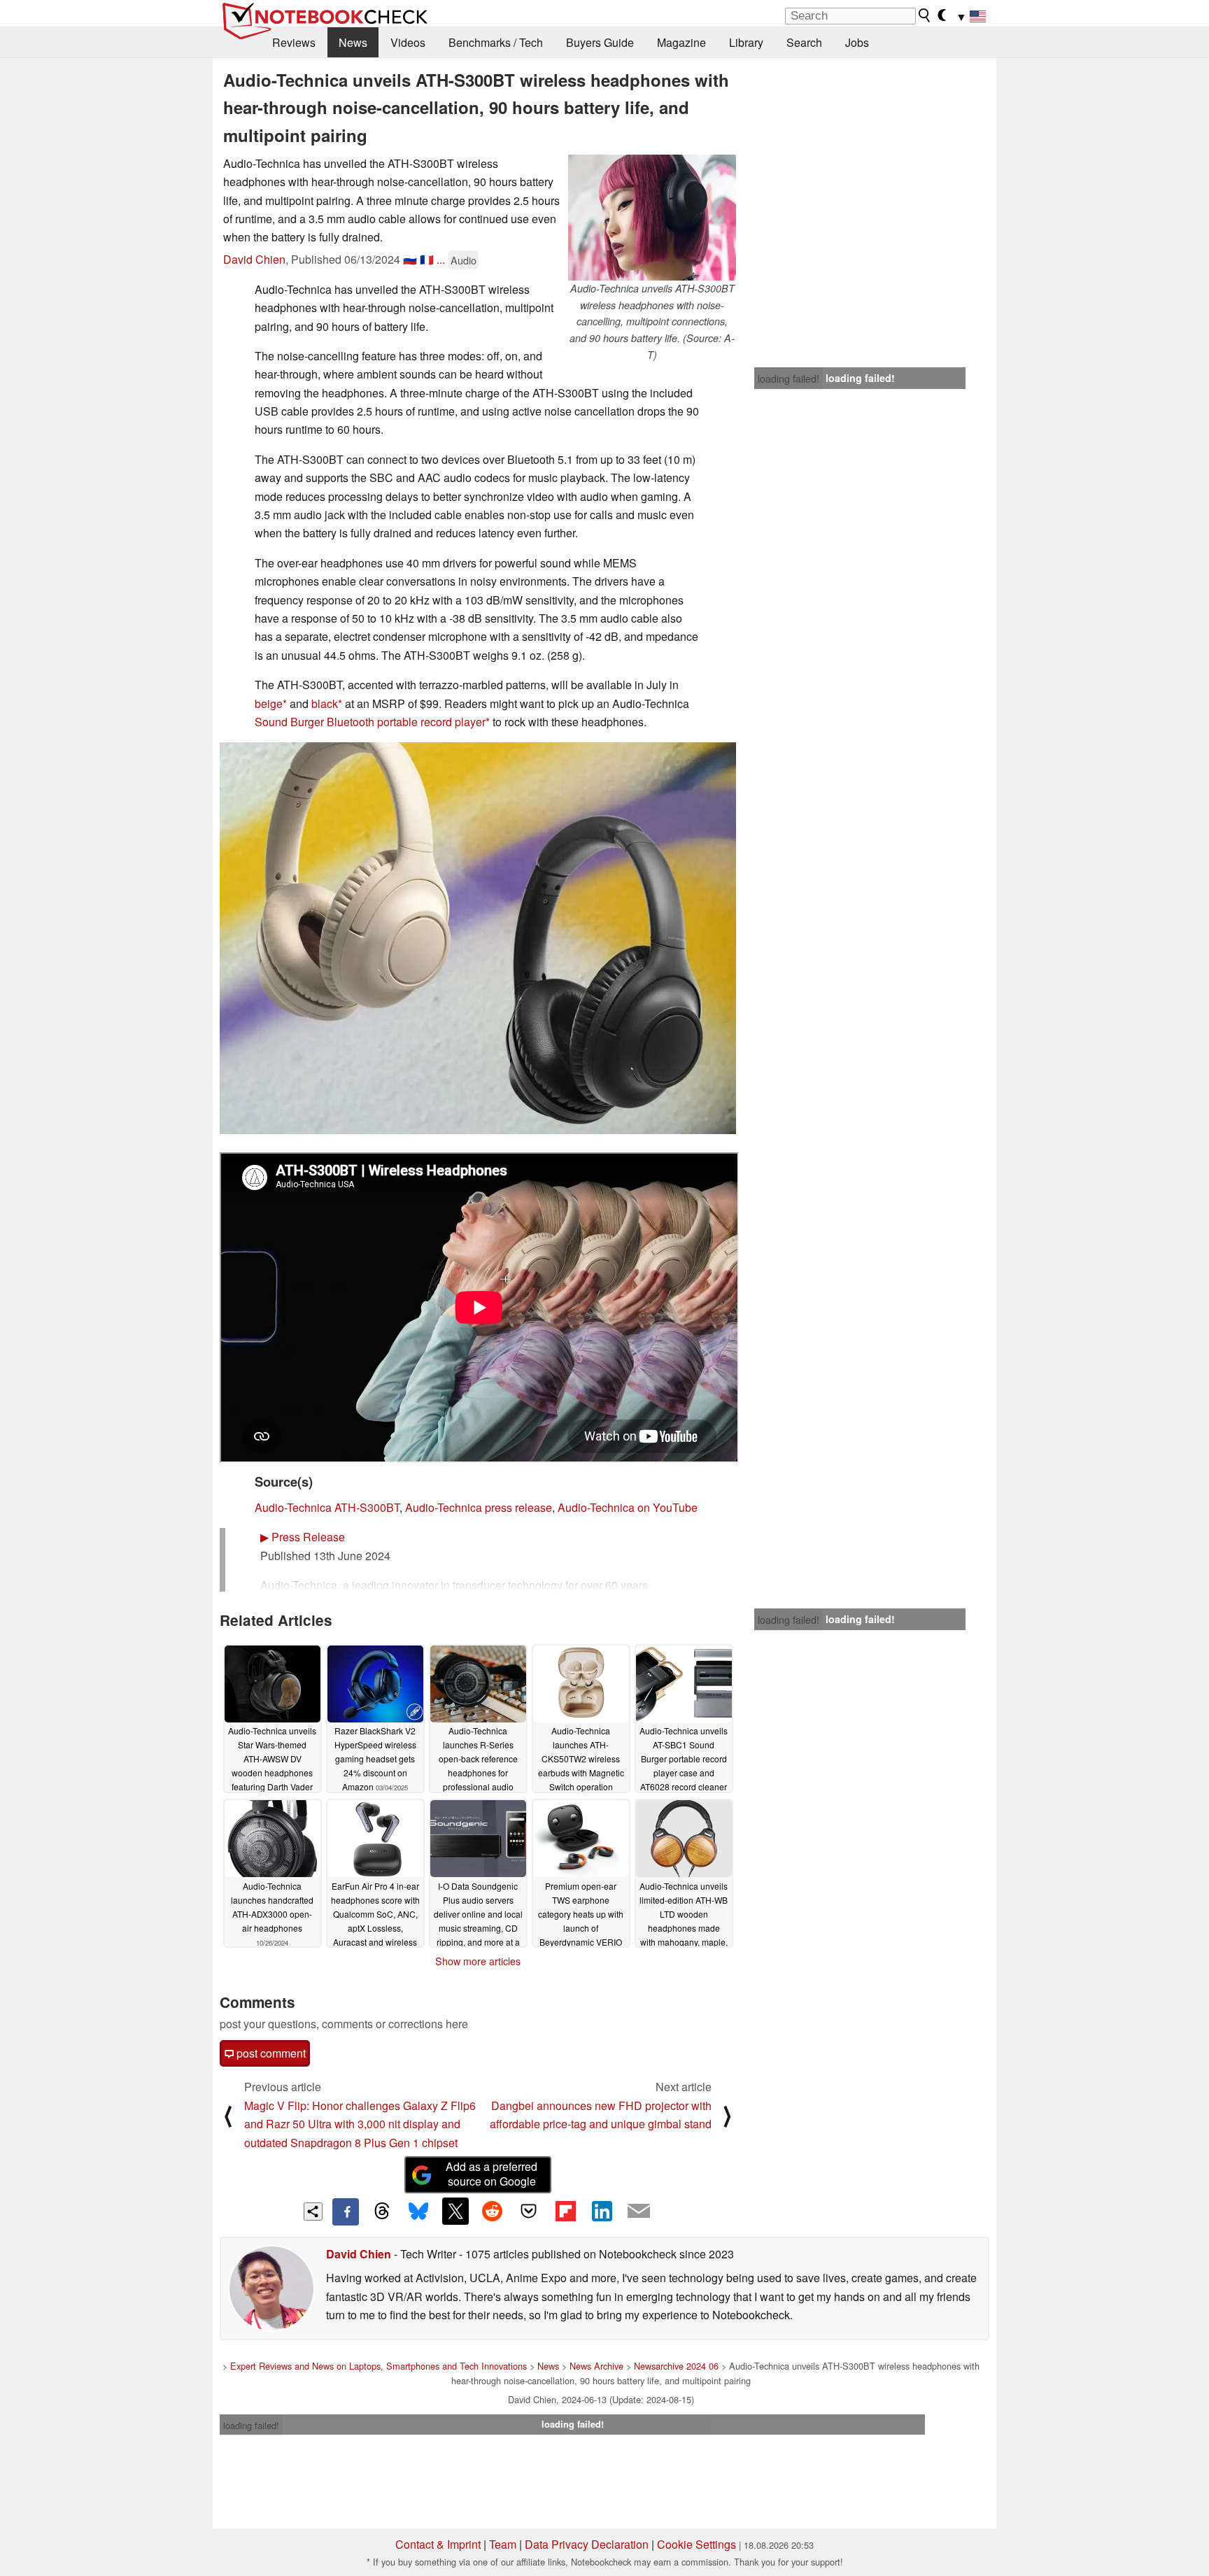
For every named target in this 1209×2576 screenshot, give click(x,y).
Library (746, 42)
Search (804, 42)
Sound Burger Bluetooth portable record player (370, 722)
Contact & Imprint (438, 2544)
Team (503, 2544)
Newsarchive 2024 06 (676, 2366)
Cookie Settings (697, 2544)
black (325, 703)
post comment (270, 2053)
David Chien (254, 259)
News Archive (596, 2366)
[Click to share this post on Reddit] (492, 2211)
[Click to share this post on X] (455, 2211)
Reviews (294, 42)
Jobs (857, 42)
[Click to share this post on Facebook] (346, 2211)
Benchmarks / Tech (496, 42)
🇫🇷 (427, 259)
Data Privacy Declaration (587, 2544)
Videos (408, 42)
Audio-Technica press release (479, 1507)
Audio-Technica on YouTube (628, 1507)
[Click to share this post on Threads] (382, 2211)
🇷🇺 (410, 259)
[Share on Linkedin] (602, 2211)
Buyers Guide (600, 42)
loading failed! (789, 378)
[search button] (925, 15)
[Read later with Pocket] (529, 2211)
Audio (464, 260)
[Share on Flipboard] (565, 2211)
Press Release (303, 1537)
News (353, 42)
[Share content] (313, 2212)
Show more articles (478, 1961)
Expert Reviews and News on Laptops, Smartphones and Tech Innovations (379, 2366)
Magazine (681, 42)
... (441, 259)
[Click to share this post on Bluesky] (418, 2211)
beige (269, 703)
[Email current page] (639, 2211)
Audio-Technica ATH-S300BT (327, 1507)
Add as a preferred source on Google (492, 2174)
